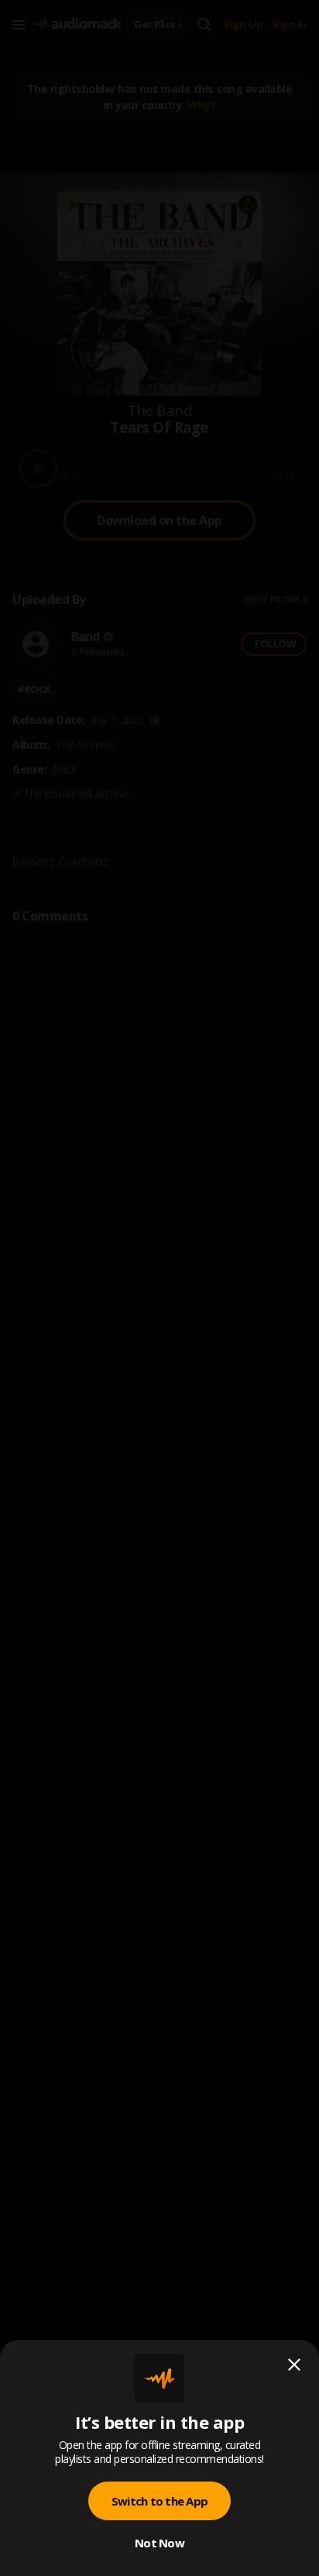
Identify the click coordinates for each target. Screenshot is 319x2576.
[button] (159, 1288)
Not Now (159, 2543)
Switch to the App (159, 2501)
